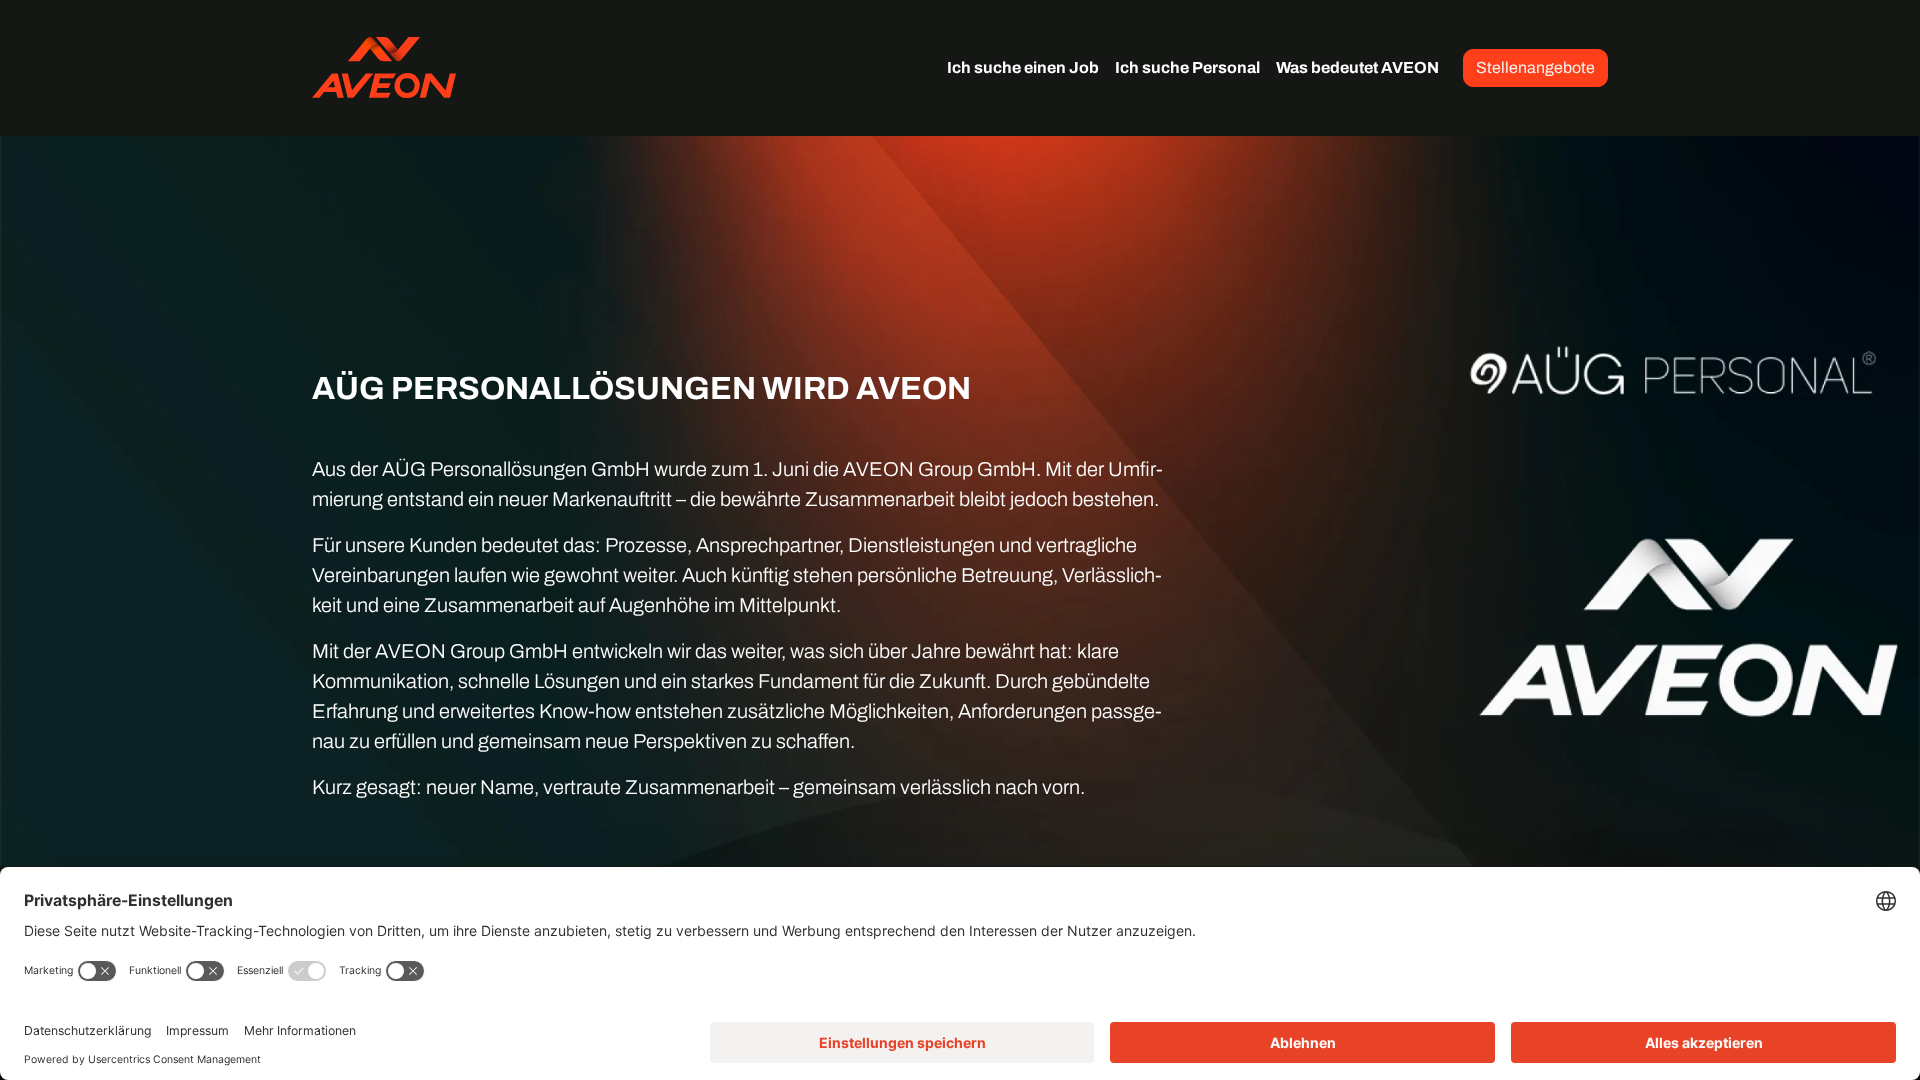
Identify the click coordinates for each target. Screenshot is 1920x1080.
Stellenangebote (1535, 67)
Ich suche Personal (1187, 67)
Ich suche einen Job (1023, 67)
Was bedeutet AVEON (1357, 67)
